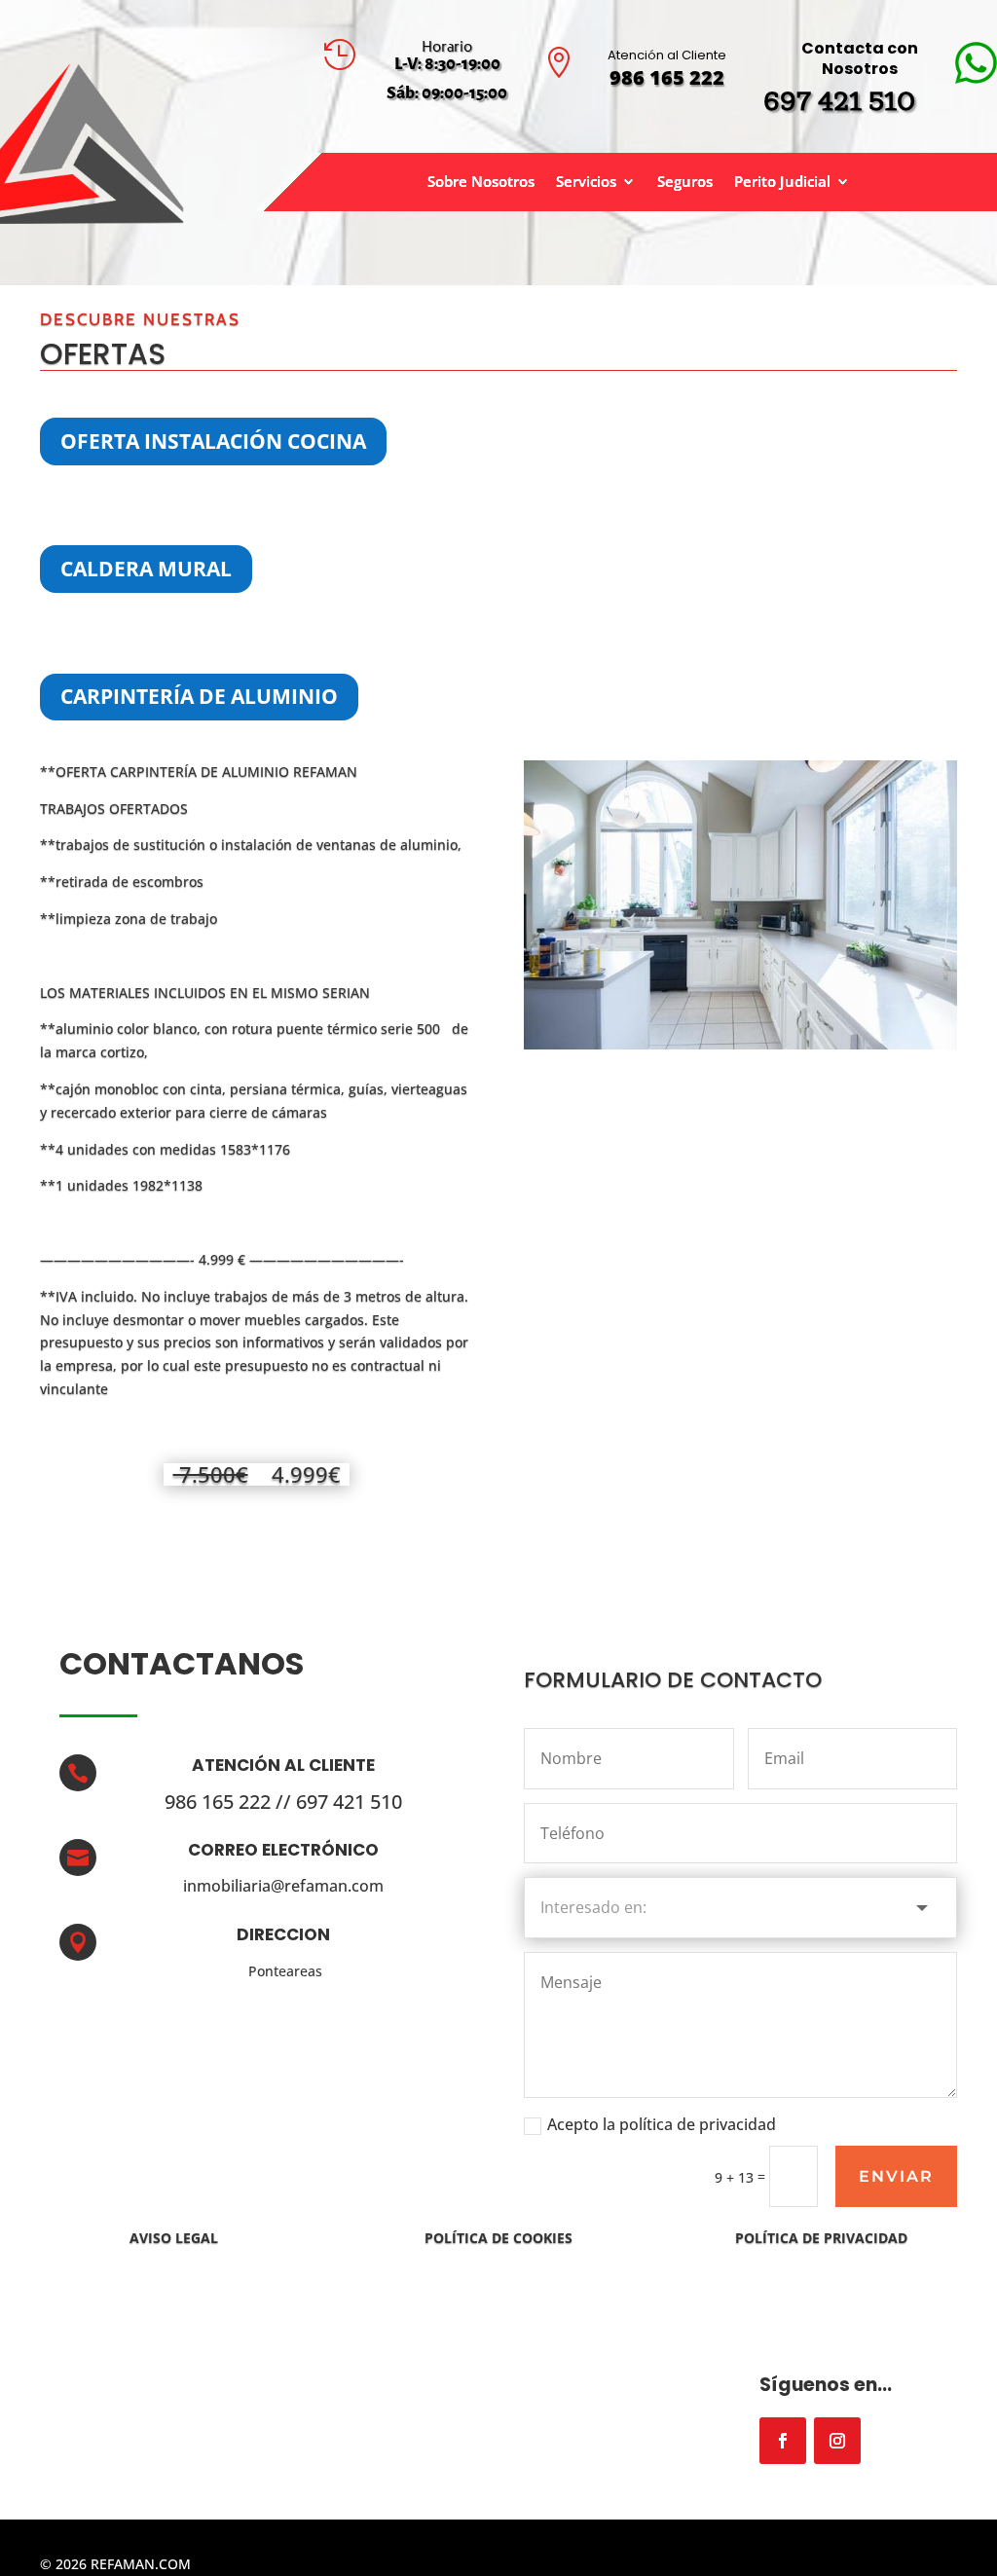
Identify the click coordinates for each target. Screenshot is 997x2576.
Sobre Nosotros (481, 183)
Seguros (685, 183)
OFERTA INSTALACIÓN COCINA (213, 441)
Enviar (896, 2176)
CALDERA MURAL (146, 569)
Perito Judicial (782, 183)
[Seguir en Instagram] (837, 2441)
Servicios (586, 183)
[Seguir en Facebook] (783, 2441)
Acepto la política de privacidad (662, 2124)
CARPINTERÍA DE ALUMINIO (199, 696)
